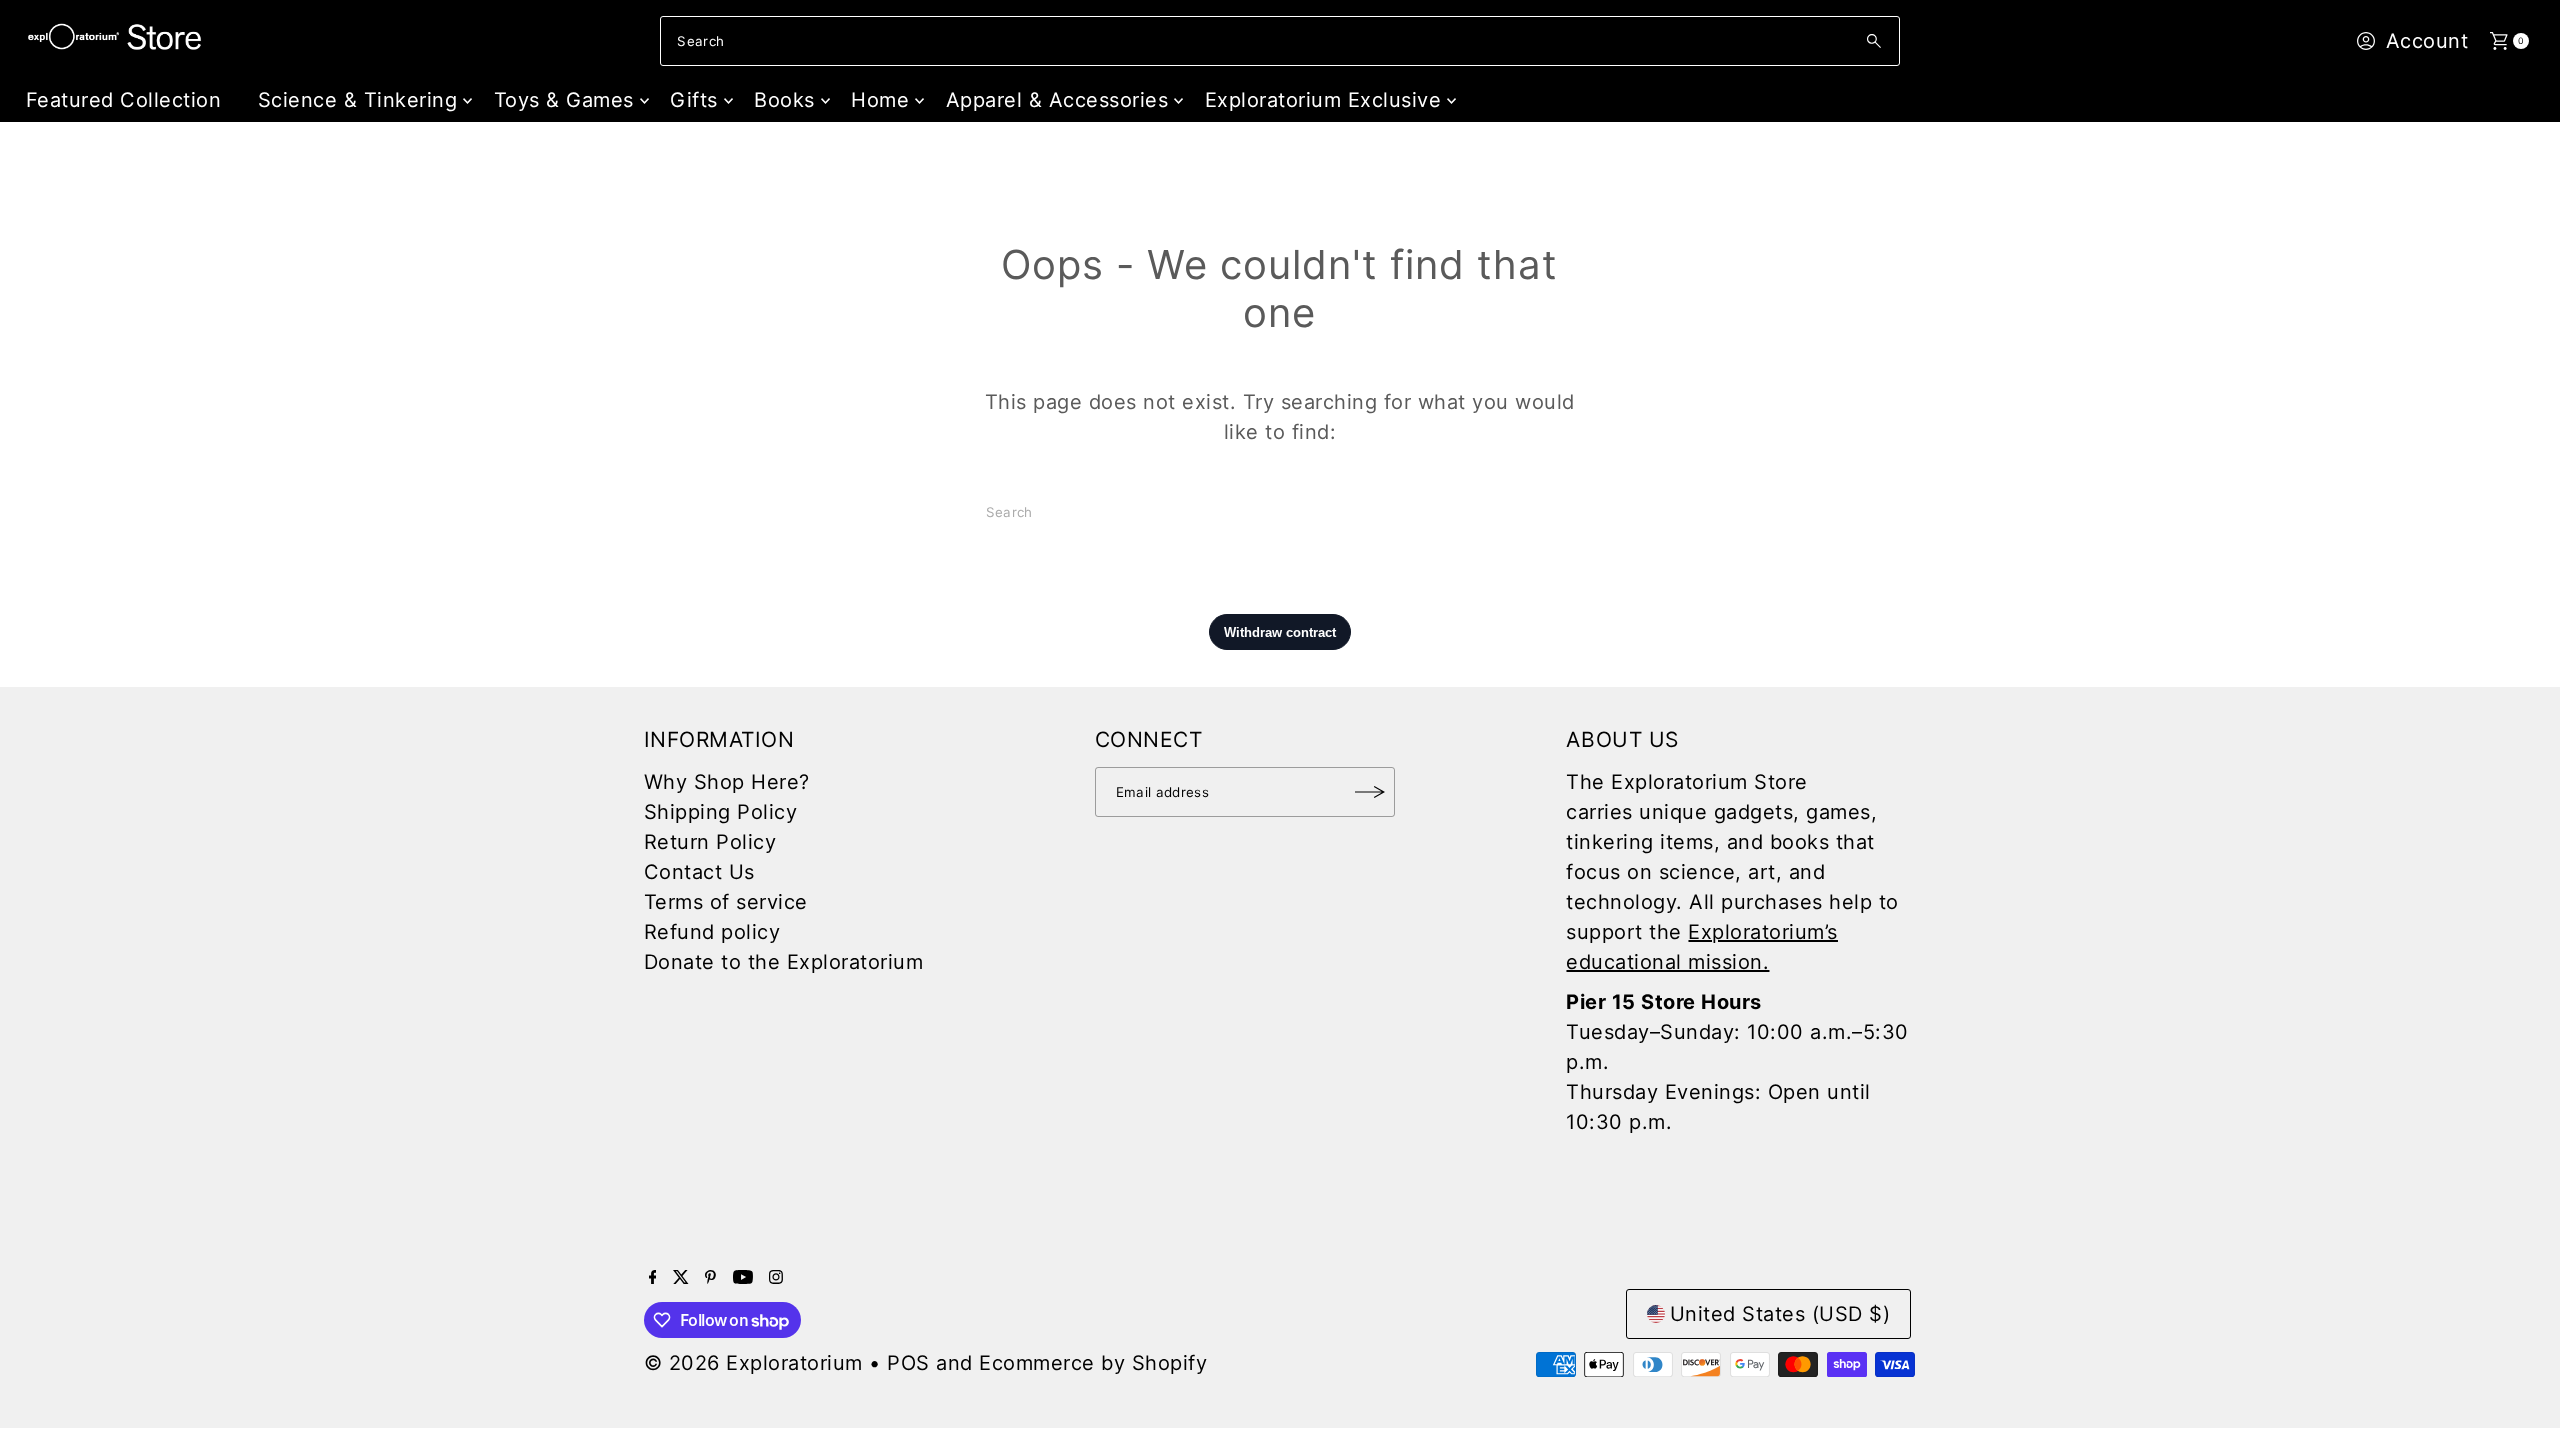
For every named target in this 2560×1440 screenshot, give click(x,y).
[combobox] (1279, 41)
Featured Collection (124, 100)
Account (2427, 41)
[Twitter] (681, 1277)
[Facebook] (653, 1277)
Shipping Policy (721, 812)
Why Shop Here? (727, 782)
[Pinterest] (710, 1277)
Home (880, 100)
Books (784, 100)
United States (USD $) (1780, 1314)
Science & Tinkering (358, 100)
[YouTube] (743, 1277)
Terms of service (726, 902)
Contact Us (699, 872)
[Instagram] (776, 1277)
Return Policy (710, 842)
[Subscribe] (1370, 792)
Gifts (694, 100)
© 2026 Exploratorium (753, 1363)
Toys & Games (564, 100)
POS (908, 1363)
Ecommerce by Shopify (1093, 1363)
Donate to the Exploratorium (784, 962)
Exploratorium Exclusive (1323, 100)
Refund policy (712, 932)
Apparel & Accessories (1057, 100)
